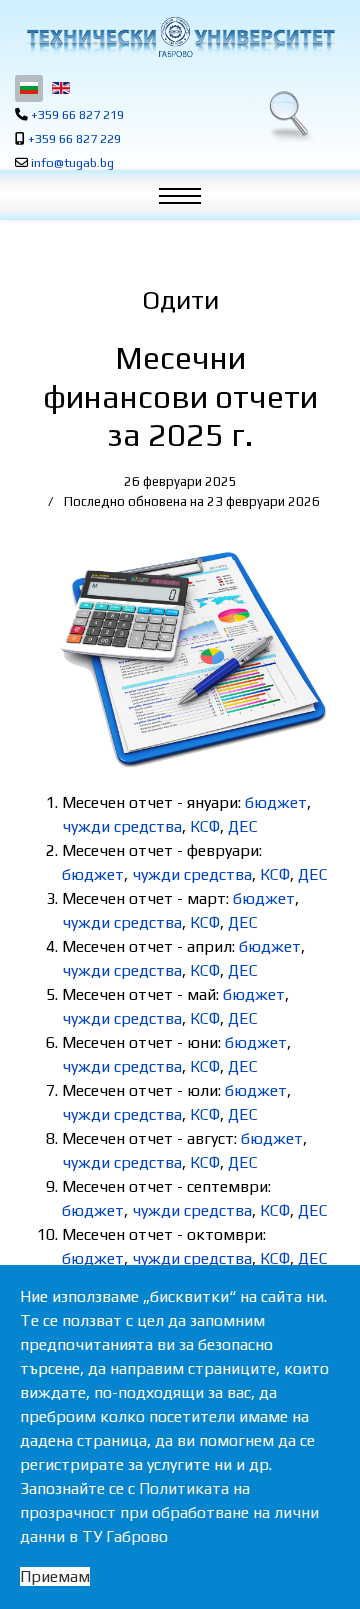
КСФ (205, 826)
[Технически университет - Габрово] (180, 37)
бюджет (276, 802)
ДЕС (243, 826)
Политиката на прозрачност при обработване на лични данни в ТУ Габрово (169, 1512)
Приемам (55, 1576)
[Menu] (190, 200)
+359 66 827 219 (77, 114)
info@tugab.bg (72, 162)
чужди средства (122, 826)
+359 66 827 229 (74, 138)
